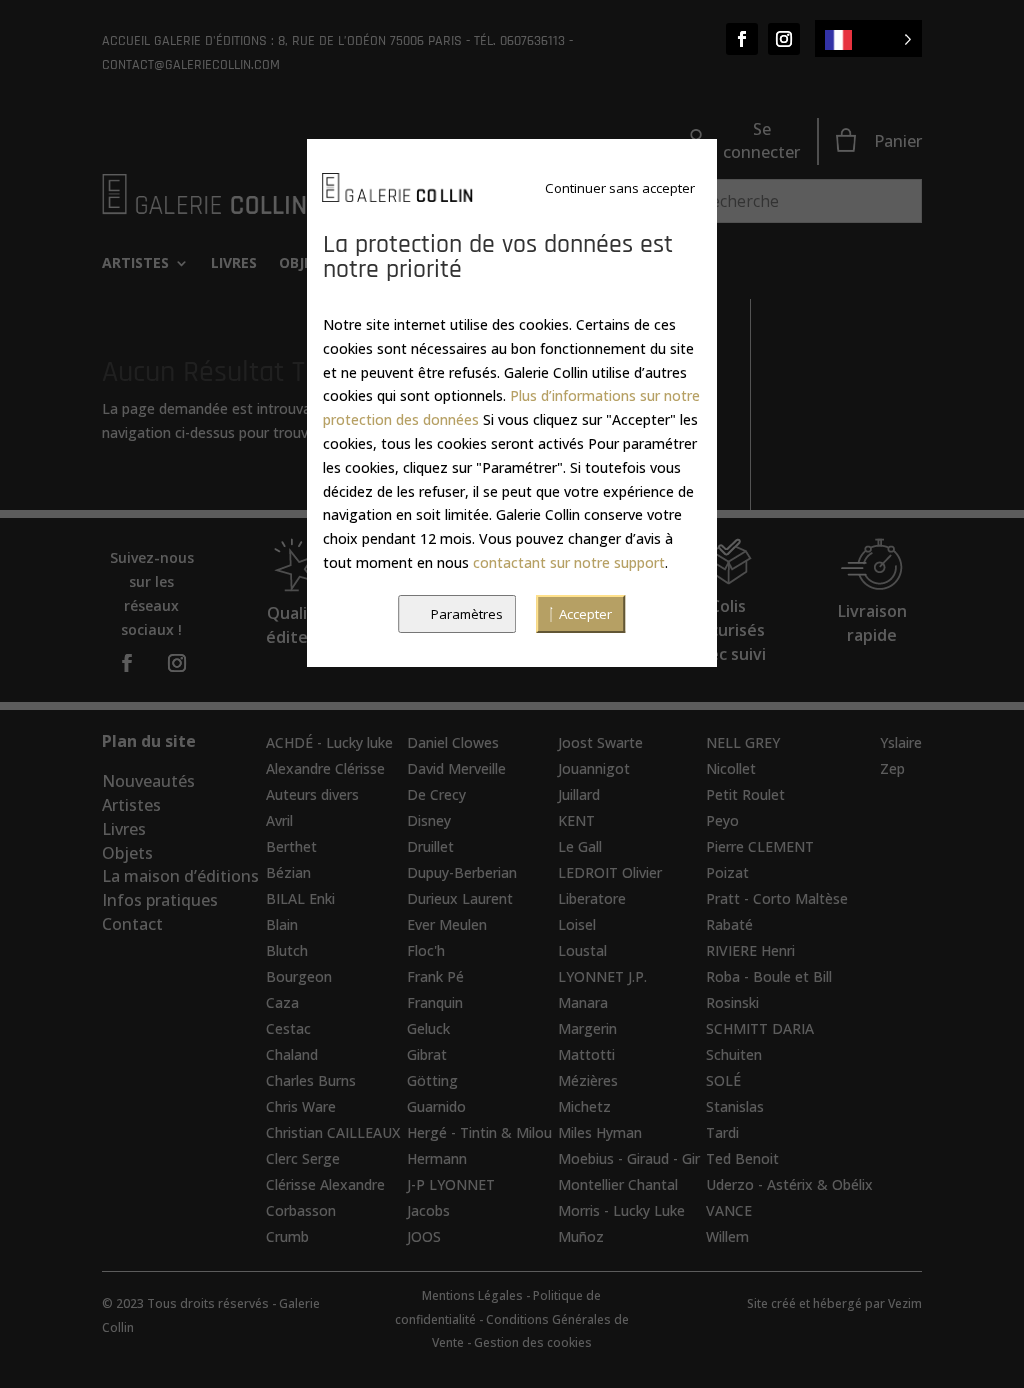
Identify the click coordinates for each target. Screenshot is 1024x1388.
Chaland (292, 1054)
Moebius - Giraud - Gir (629, 1158)
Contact (132, 924)
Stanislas (735, 1106)
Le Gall (580, 846)
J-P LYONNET (451, 1184)
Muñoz (581, 1236)
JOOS (424, 1236)
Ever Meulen (447, 924)
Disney (429, 820)
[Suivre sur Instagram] (784, 39)
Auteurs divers (312, 794)
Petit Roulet (745, 794)
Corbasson (301, 1210)
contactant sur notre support (569, 562)
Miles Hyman (600, 1132)
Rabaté (729, 924)
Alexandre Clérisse (325, 768)
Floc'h (426, 950)
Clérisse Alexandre (325, 1184)
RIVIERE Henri (750, 950)
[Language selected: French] (868, 38)
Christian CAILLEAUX (333, 1132)
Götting (432, 1080)
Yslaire (901, 742)
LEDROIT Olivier (610, 872)
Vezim (905, 1303)
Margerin (587, 1028)
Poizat (727, 872)
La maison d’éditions (180, 876)
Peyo (722, 820)
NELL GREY (743, 742)
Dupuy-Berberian (462, 872)
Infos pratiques (160, 900)
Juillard (579, 794)
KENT (576, 820)
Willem (727, 1236)
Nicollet (731, 768)
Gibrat (427, 1054)
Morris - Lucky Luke (621, 1210)
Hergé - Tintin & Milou (479, 1132)
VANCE (729, 1210)
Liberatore (592, 898)
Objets (127, 853)
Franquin (435, 1002)
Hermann (437, 1158)
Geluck (428, 1028)
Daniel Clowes (453, 742)
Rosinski (732, 1002)
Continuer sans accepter (620, 188)
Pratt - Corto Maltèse (777, 898)
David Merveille (456, 768)
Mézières (588, 1080)
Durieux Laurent (460, 898)
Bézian (288, 872)
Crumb (287, 1236)
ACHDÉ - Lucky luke (329, 742)
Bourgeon (299, 976)
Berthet (291, 846)
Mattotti (586, 1054)
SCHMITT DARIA (760, 1028)
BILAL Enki (300, 898)
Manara (583, 1002)
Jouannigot (594, 768)
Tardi (722, 1132)
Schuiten (734, 1054)
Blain (282, 924)
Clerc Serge (303, 1158)
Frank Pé (435, 976)
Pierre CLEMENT (760, 846)
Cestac (288, 1028)
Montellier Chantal (618, 1184)
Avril (279, 820)
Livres (234, 264)
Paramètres (467, 614)
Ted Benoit (742, 1158)
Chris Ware (301, 1106)
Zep (892, 768)
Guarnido (436, 1106)
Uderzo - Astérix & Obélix (789, 1184)
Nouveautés (148, 781)
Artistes (135, 264)
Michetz (584, 1106)
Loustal (582, 950)
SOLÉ (723, 1080)
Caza (282, 1002)
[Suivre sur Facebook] (742, 39)
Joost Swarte (600, 742)
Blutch (287, 950)
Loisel (577, 924)
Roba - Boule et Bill (769, 976)
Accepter (585, 614)
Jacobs (428, 1210)
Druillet (430, 846)
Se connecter (761, 141)
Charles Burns (311, 1080)
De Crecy (436, 794)
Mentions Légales (472, 1295)
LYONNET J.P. (602, 976)
